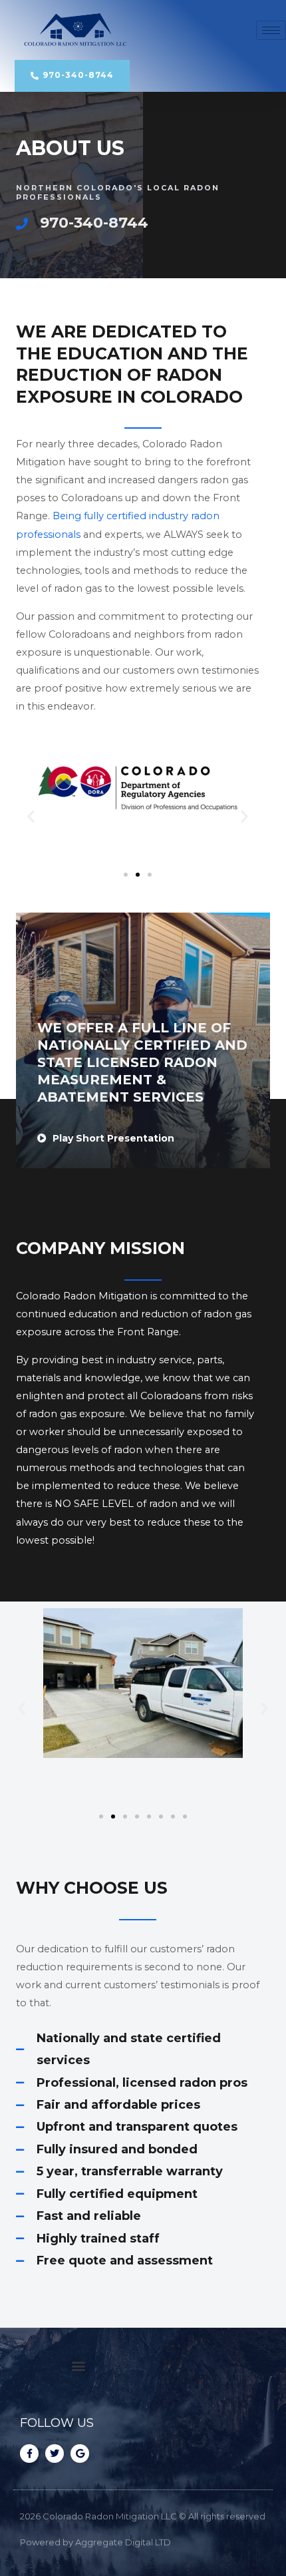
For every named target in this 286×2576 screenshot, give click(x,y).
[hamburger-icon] (271, 30)
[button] (31, 816)
